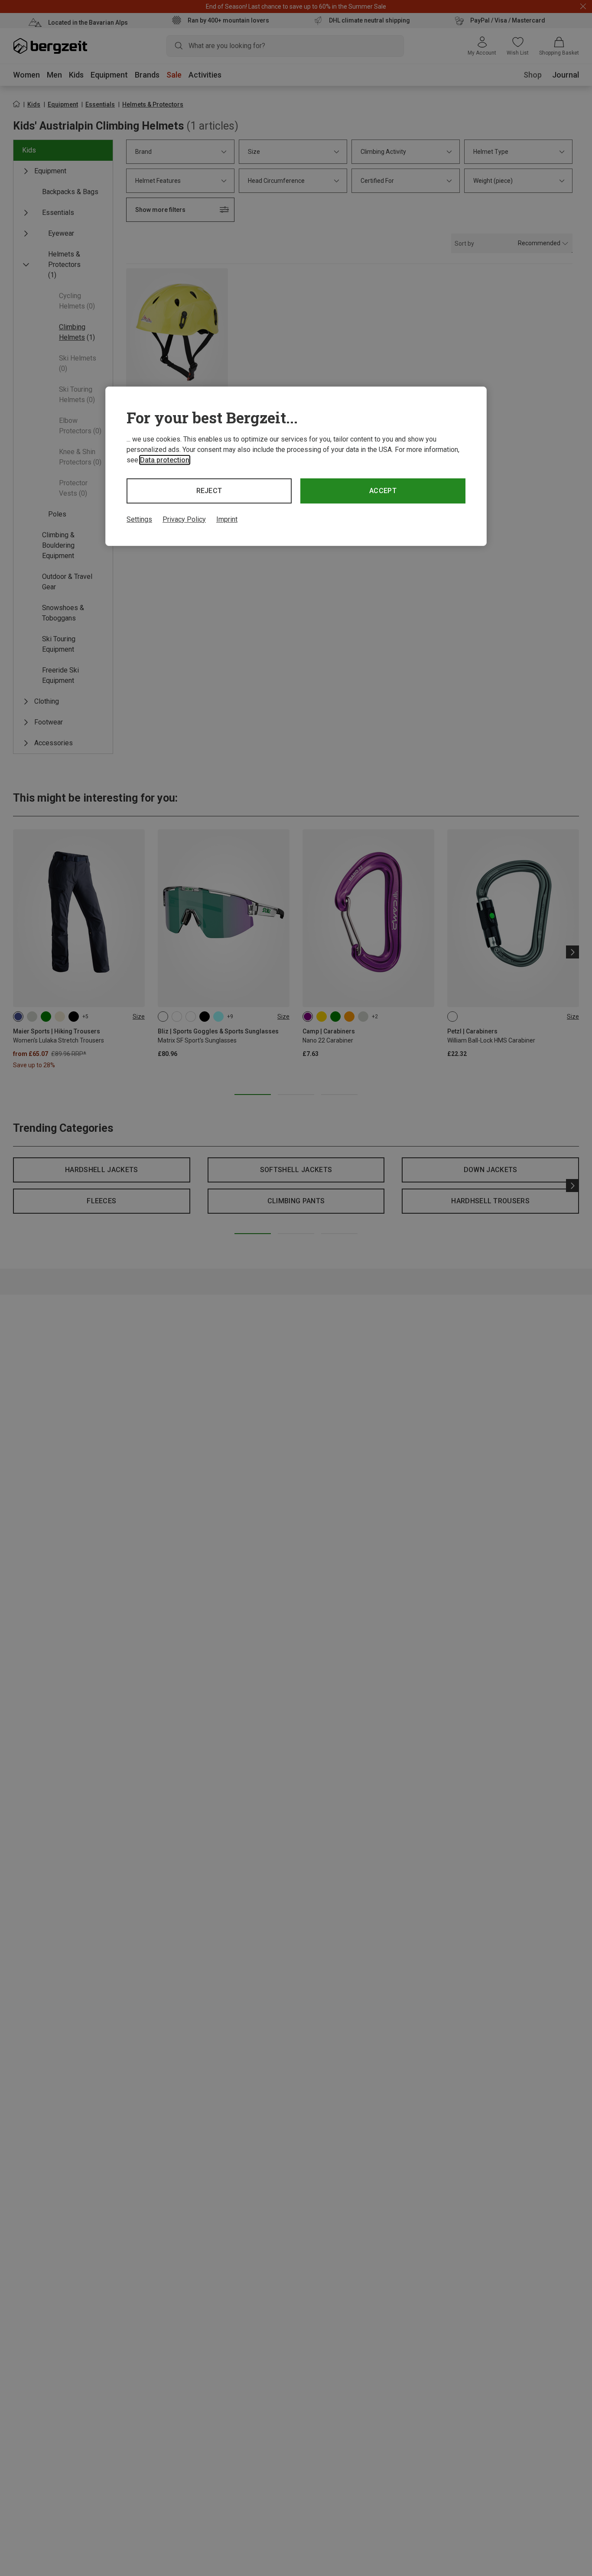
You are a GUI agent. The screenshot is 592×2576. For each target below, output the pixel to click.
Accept (383, 491)
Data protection (165, 460)
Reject (209, 491)
